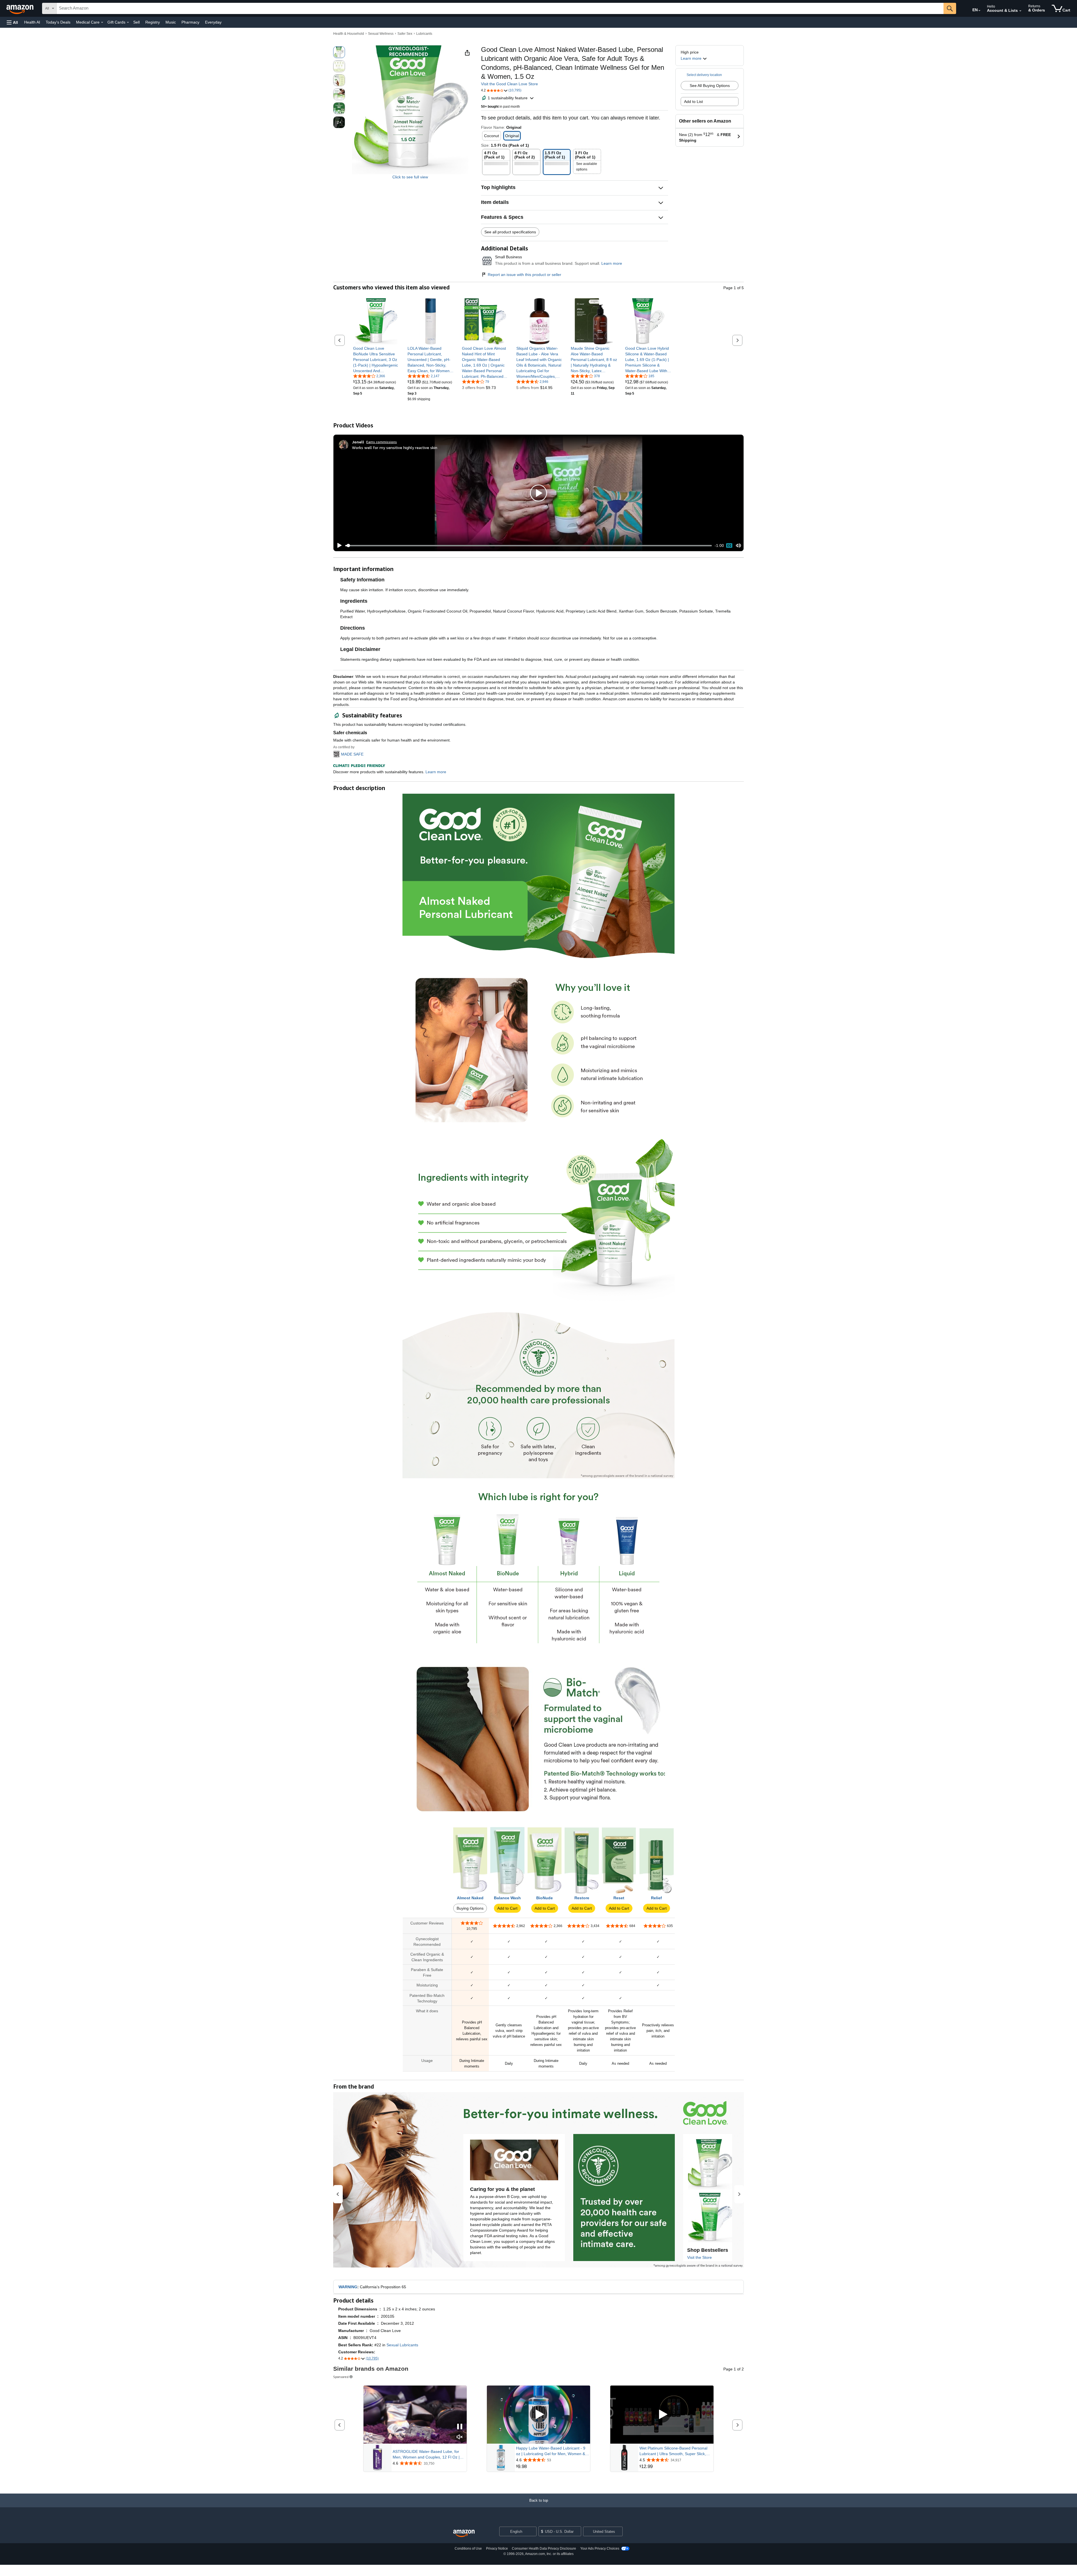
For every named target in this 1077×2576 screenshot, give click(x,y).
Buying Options (470, 1908)
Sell (136, 22)
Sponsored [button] (341, 2377)
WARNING (348, 2287)
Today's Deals (58, 22)
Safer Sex (405, 34)
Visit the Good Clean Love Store (509, 84)
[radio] (339, 52)
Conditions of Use (468, 2549)
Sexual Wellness (381, 34)
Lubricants (424, 34)
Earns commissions (382, 442)
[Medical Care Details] (102, 22)
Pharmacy (190, 22)
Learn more (612, 263)
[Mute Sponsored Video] (460, 2437)
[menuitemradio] (729, 545)
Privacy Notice (497, 2549)
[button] (12, 22)
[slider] (529, 545)
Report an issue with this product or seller (524, 275)
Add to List (693, 102)
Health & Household (349, 34)
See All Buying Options (710, 86)
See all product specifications (510, 232)
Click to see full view (410, 177)
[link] (376, 360)
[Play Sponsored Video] (538, 2415)
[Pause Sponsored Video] (460, 2427)
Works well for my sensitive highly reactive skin (395, 447)
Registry (153, 22)
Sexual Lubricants (402, 2345)
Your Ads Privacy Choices (600, 2549)
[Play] (338, 545)
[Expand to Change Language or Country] (979, 11)
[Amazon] (20, 8)
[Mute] (738, 546)
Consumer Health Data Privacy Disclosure (544, 2549)
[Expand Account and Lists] (1020, 11)
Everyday (213, 22)
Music (171, 22)
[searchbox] (500, 8)
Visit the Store (699, 2257)
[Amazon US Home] (464, 2534)
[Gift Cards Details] (128, 22)
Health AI (32, 22)
